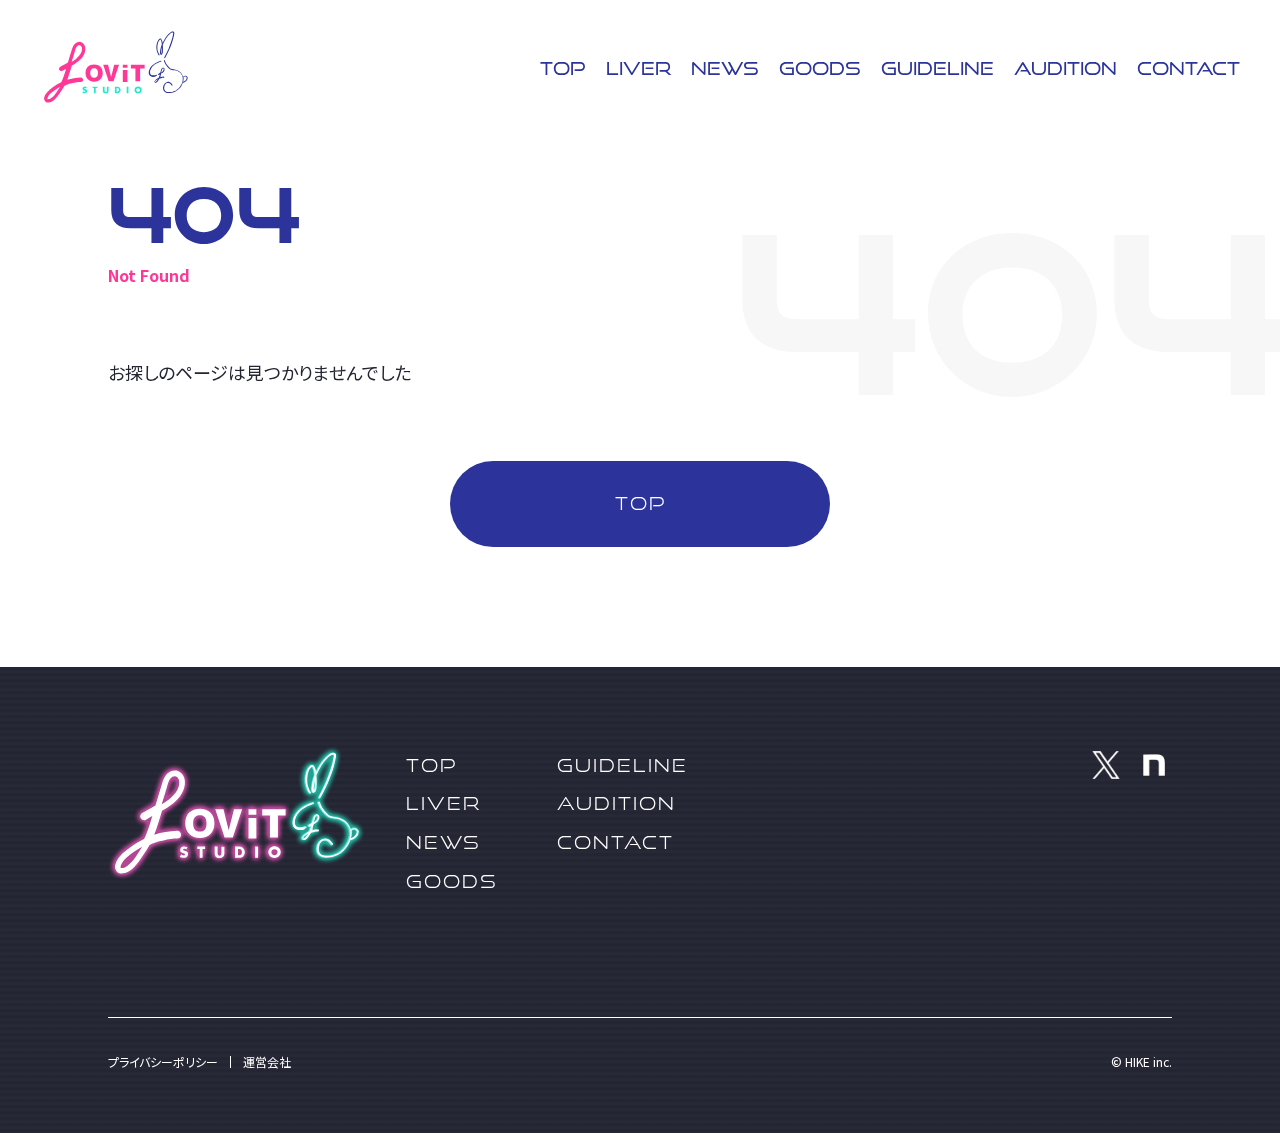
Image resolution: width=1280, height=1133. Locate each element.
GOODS (820, 68)
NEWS (725, 68)
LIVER (638, 68)
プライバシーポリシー (163, 1062)
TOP (563, 68)
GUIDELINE (937, 68)
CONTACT (1188, 68)
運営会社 (267, 1062)
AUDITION (1065, 68)
